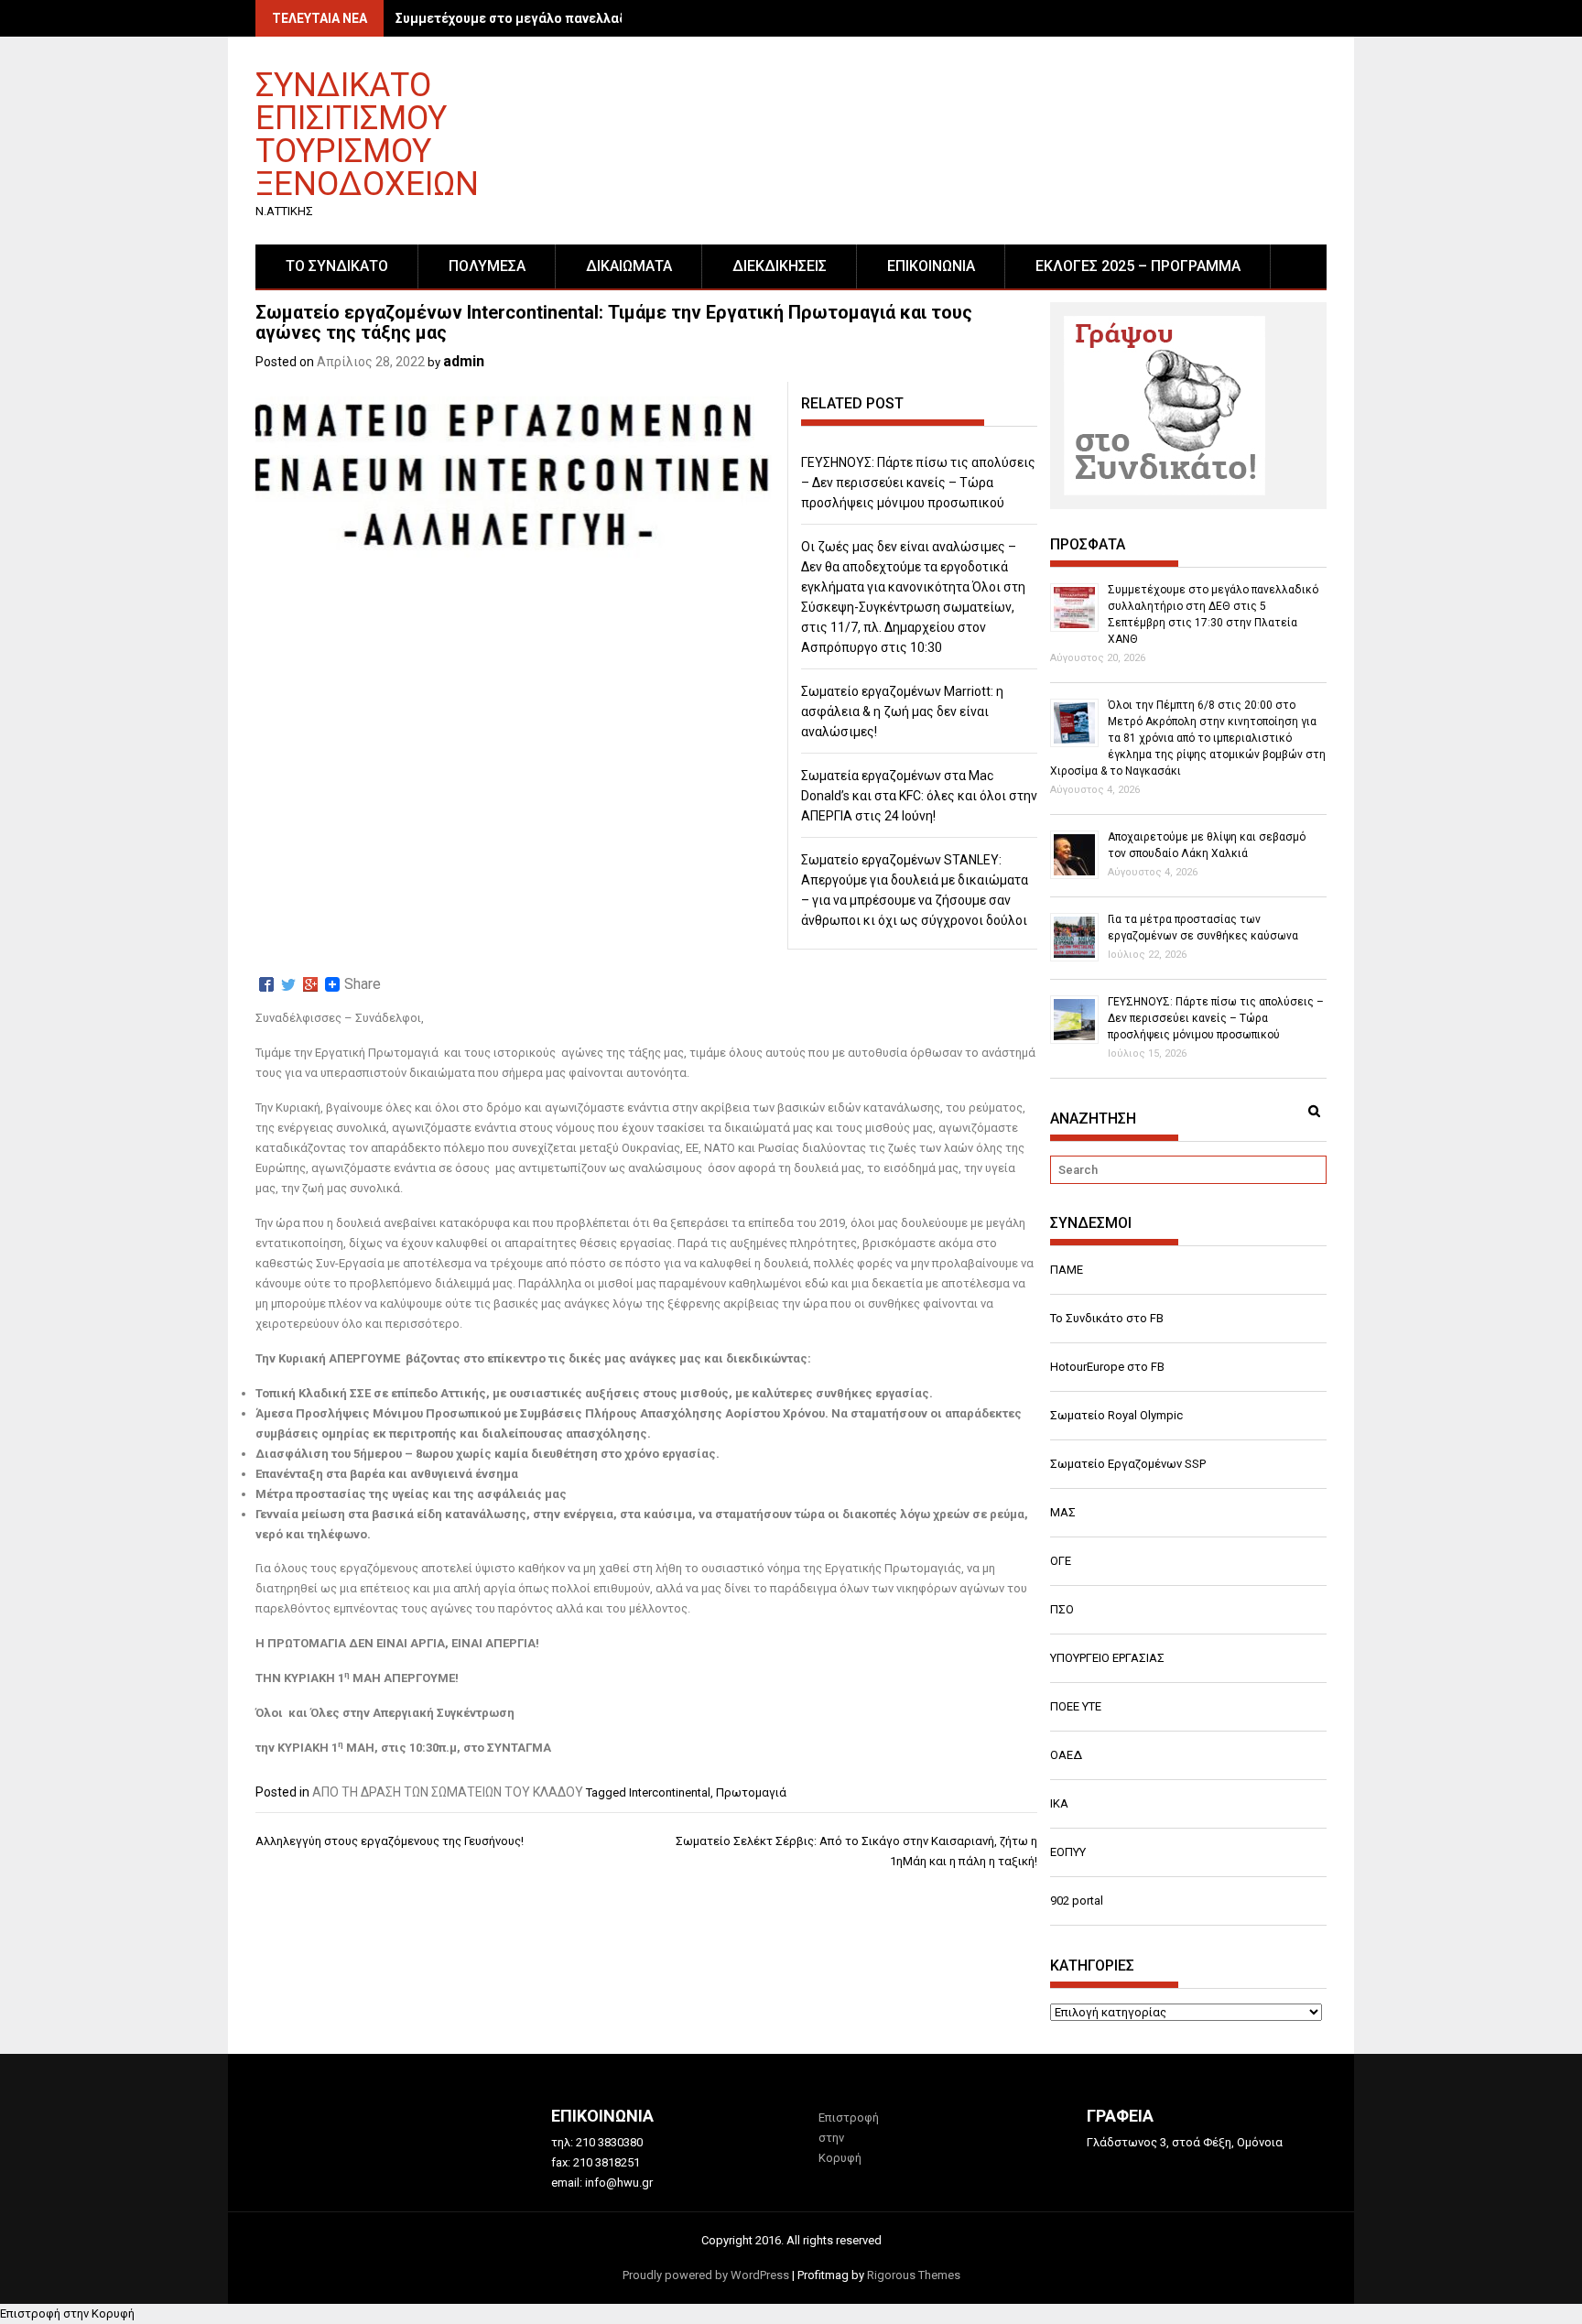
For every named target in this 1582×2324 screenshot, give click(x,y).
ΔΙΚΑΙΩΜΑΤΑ (629, 266)
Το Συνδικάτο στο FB (1107, 1318)
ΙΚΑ (1059, 1803)
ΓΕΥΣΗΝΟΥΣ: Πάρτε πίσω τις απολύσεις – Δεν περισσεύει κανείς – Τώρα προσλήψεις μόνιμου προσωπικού (918, 483)
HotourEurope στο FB (1107, 1367)
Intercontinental (670, 1792)
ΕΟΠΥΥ (1068, 1852)
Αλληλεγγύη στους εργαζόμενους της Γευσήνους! (390, 1841)
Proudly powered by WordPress (706, 2275)
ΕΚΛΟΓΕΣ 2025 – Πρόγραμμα (1138, 266)
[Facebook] (266, 984)
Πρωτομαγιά (751, 1792)
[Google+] (310, 984)
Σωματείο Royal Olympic (1116, 1415)
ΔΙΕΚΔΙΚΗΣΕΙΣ (780, 266)
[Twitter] (288, 984)
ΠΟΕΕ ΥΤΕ (1076, 1706)
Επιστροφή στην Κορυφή (67, 2313)
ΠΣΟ (1062, 1609)
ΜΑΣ (1063, 1512)
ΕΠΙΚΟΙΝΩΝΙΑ (931, 266)
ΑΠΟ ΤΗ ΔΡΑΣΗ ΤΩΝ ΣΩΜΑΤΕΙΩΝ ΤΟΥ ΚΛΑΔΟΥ (448, 1792)
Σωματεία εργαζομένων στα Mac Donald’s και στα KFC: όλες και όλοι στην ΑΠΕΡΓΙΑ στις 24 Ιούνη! (919, 796)
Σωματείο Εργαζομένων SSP (1128, 1464)
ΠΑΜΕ (1067, 1270)
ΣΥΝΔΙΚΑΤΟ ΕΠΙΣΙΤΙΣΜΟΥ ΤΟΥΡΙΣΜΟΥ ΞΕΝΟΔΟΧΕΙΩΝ (367, 133)
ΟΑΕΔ (1066, 1755)
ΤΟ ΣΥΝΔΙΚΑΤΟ (337, 266)
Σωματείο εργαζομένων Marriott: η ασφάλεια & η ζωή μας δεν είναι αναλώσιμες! (902, 711)
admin (464, 361)
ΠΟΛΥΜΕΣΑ (487, 266)
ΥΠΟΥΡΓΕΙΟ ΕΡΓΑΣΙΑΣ (1107, 1658)
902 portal (1077, 1900)
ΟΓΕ (1061, 1561)
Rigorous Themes (914, 2275)
